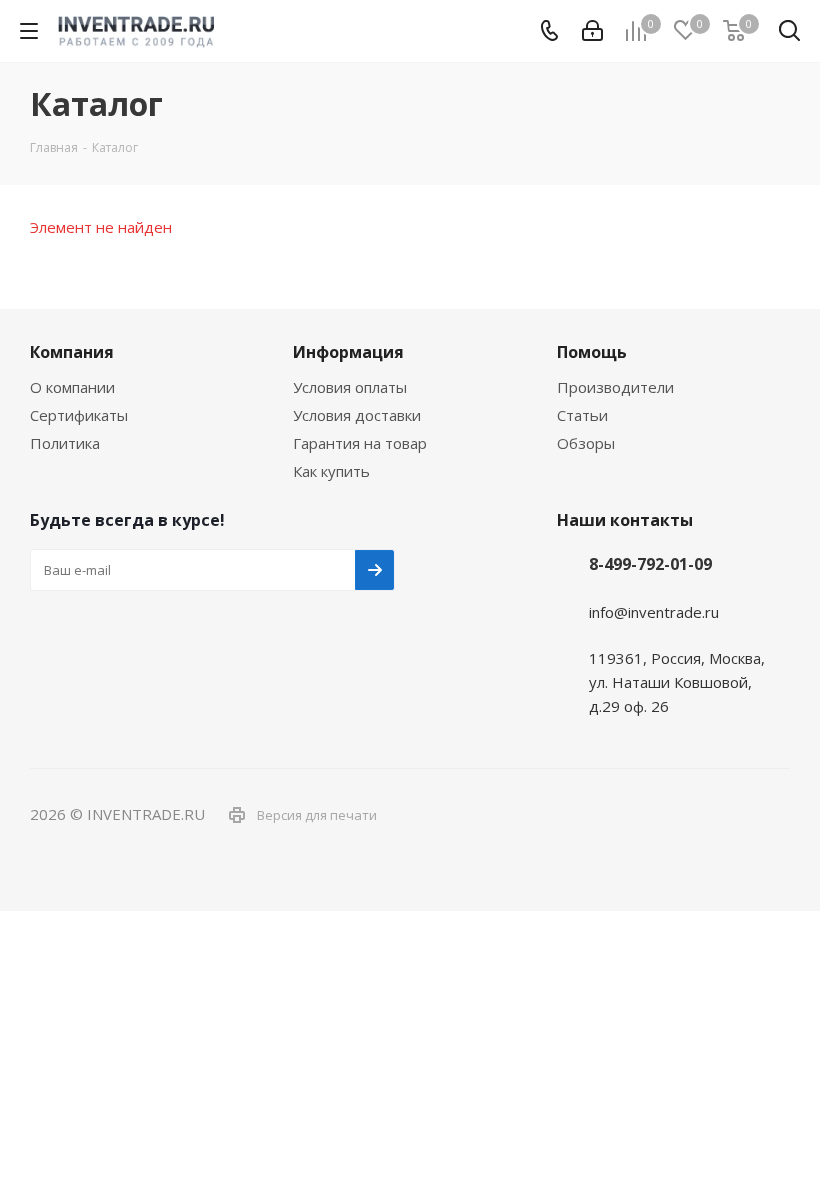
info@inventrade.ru (654, 612)
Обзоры (586, 443)
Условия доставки (357, 415)
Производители (615, 387)
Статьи (582, 415)
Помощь (592, 352)
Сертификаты (79, 415)
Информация (348, 352)
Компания (72, 352)
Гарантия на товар (360, 443)
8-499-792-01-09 (650, 564)
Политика (65, 443)
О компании (72, 387)
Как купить (331, 471)
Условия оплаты (350, 387)
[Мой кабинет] (592, 31)
